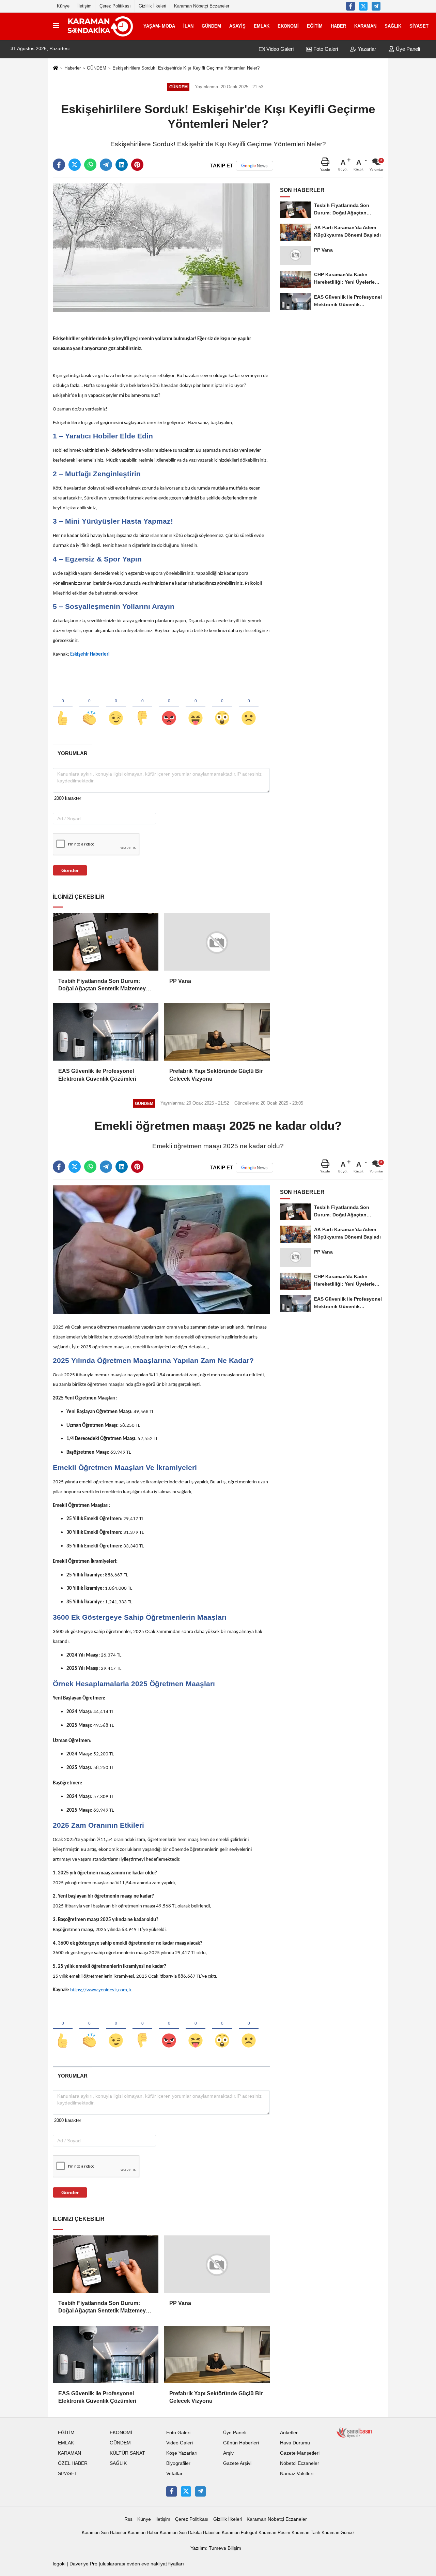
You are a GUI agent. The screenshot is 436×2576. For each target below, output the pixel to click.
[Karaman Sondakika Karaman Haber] (100, 26)
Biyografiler (178, 2463)
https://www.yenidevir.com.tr (101, 1990)
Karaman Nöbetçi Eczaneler (202, 6)
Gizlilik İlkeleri (152, 6)
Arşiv (228, 2453)
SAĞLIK (393, 26)
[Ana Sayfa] (56, 68)
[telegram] (106, 165)
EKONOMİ (288, 26)
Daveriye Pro (83, 2564)
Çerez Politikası (115, 6)
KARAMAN (365, 26)
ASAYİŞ (237, 26)
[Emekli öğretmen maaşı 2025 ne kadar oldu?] (161, 1249)
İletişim (84, 6)
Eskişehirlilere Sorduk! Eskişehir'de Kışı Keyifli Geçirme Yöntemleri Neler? (186, 68)
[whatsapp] (90, 165)
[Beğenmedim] (142, 707)
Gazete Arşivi (237, 2463)
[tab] (72, 753)
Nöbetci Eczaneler (300, 2463)
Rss (128, 2519)
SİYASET (419, 26)
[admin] (376, 6)
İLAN (188, 26)
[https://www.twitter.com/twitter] (363, 6)
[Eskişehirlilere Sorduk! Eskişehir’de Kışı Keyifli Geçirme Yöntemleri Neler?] (161, 247)
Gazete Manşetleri (300, 2453)
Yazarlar (366, 49)
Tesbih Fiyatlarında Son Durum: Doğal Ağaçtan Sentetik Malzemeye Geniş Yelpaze (104, 985)
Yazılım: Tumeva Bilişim (216, 2548)
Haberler (73, 68)
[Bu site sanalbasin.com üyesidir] (354, 2432)
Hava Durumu (295, 2443)
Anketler (289, 2433)
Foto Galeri (325, 49)
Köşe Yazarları (182, 2453)
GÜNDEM (211, 26)
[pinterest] (137, 165)
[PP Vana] (217, 942)
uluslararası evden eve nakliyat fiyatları (142, 2564)
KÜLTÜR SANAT (127, 2453)
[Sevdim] (116, 707)
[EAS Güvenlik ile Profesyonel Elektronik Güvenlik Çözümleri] (106, 1032)
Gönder (70, 870)
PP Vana (180, 981)
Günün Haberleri (241, 2443)
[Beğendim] (63, 707)
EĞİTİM (315, 26)
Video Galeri (279, 49)
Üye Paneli (407, 49)
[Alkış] (89, 707)
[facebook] (59, 165)
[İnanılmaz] (222, 707)
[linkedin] (122, 165)
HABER (338, 26)
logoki (59, 2564)
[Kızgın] (169, 707)
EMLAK (262, 26)
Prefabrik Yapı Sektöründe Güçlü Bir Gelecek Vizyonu (216, 1075)
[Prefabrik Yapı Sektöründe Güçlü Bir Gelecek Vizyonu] (217, 1032)
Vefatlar (174, 2474)
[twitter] (75, 165)
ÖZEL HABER (73, 2463)
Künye (63, 6)
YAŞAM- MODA (159, 26)
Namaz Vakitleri (297, 2474)
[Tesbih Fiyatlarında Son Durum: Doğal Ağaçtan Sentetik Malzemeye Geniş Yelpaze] (106, 942)
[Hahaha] (196, 707)
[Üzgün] (249, 707)
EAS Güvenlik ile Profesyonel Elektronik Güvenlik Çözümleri (97, 1075)
